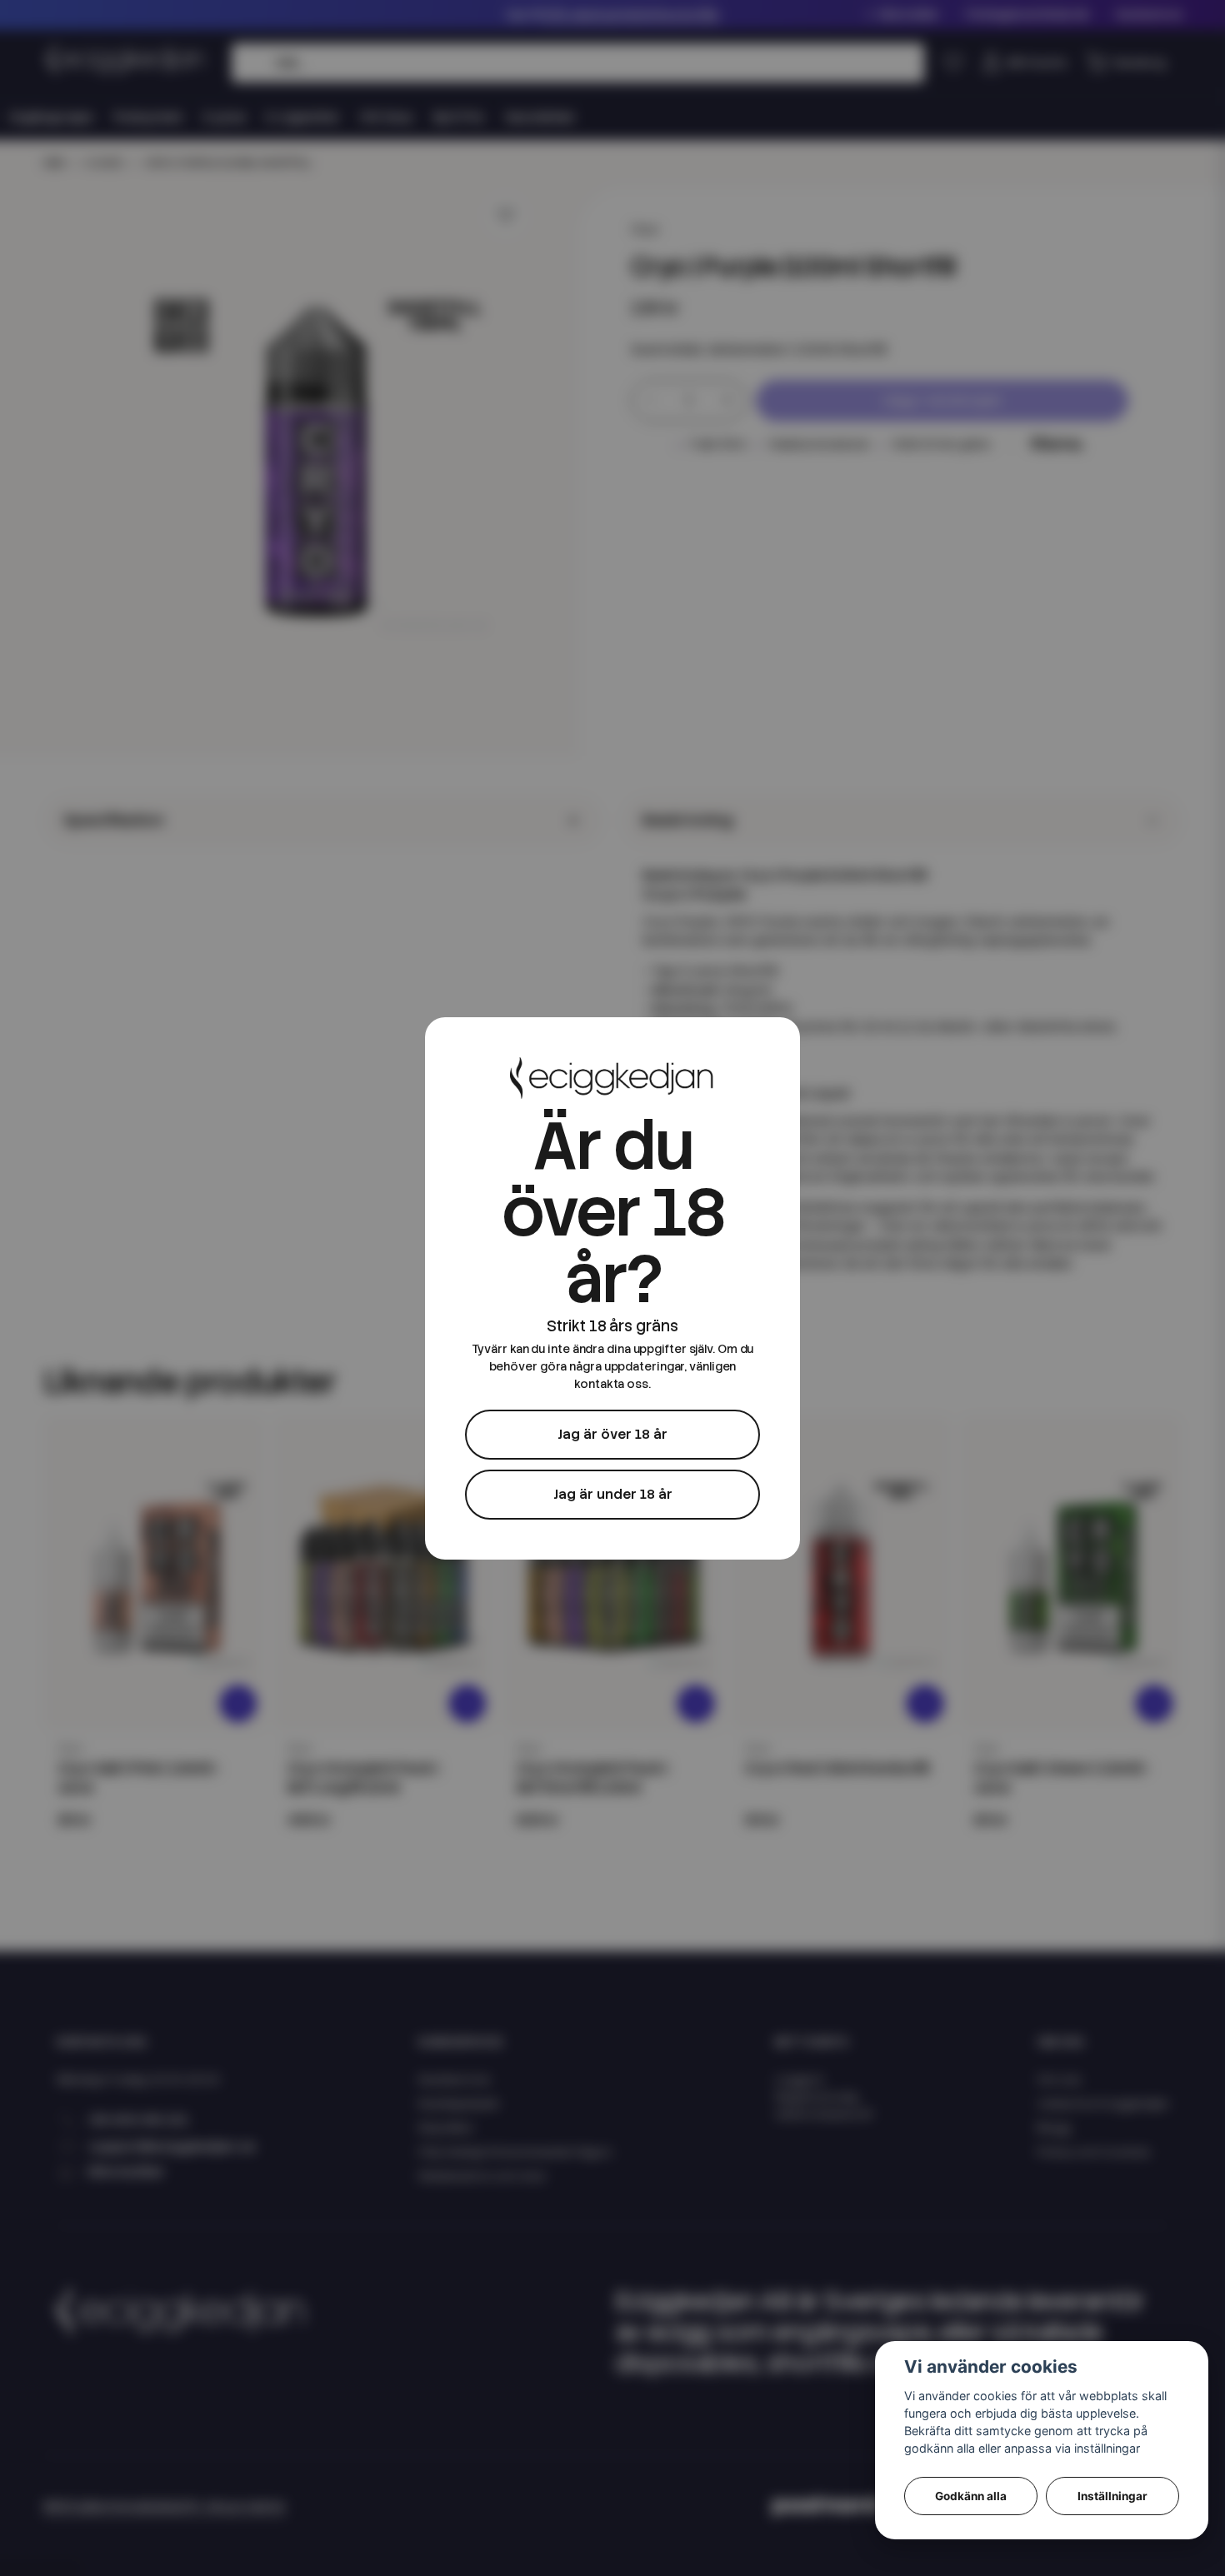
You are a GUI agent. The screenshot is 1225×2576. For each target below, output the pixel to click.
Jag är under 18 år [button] (613, 1494)
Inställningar (1112, 2496)
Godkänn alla (971, 2496)
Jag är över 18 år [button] (612, 1434)
